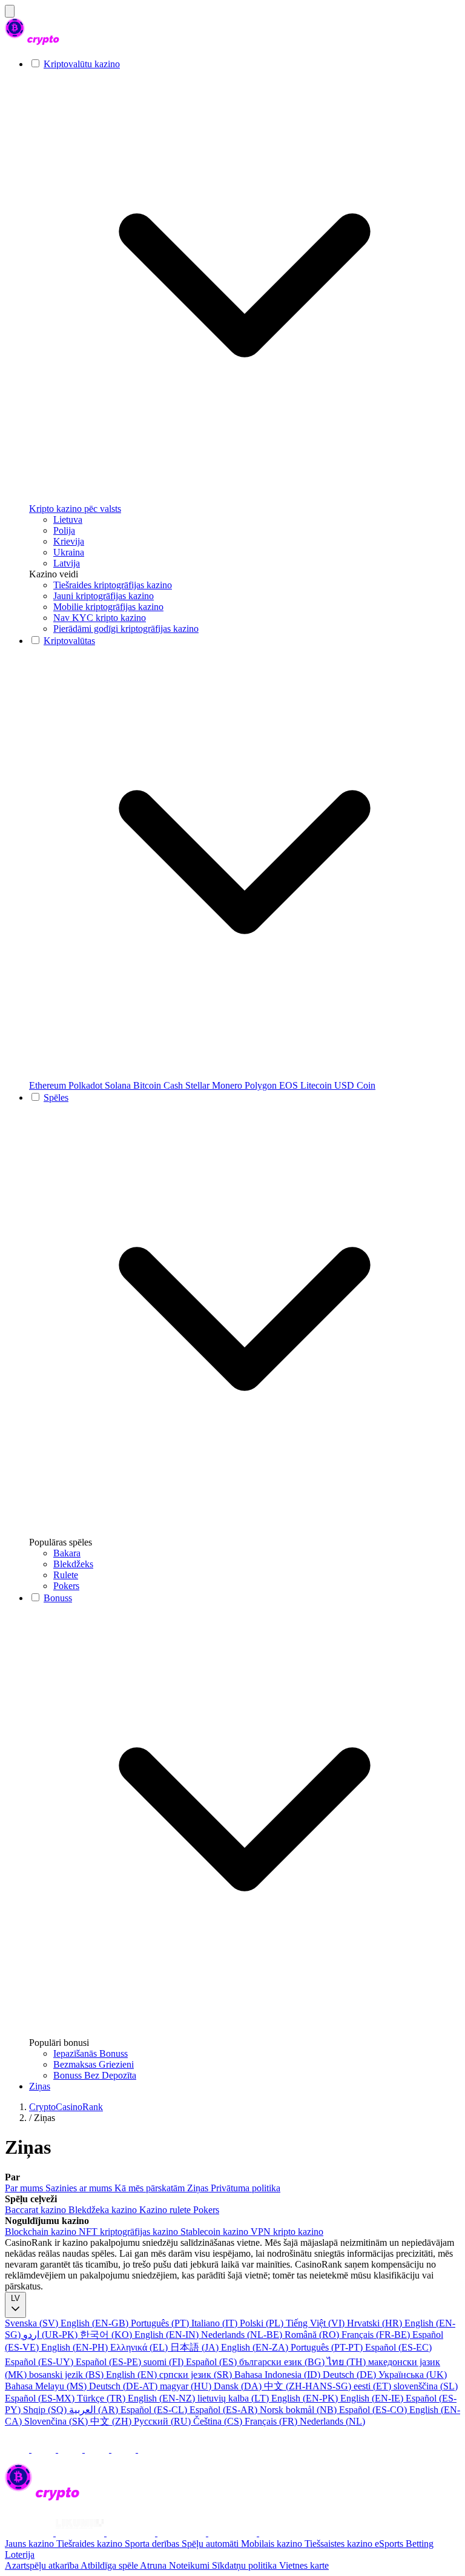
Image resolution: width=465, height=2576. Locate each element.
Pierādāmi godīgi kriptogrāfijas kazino (126, 629)
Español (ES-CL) (155, 2410)
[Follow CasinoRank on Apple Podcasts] (150, 2449)
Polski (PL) (263, 2323)
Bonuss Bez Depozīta (95, 2075)
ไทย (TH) (348, 2362)
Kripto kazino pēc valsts (75, 509)
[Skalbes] (183, 2533)
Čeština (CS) (219, 2421)
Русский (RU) (163, 2421)
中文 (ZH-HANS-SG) (309, 2386)
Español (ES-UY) (40, 2362)
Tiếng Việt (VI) (316, 2323)
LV (15, 2298)
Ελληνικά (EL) (140, 2347)
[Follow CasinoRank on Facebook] (18, 2449)
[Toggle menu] (10, 11)
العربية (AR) (95, 2410)
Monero (228, 1085)
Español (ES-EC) (398, 2347)
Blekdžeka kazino (104, 2210)
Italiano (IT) (216, 2323)
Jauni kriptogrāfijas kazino (104, 596)
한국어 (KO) (107, 2335)
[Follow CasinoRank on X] (71, 2449)
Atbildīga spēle (110, 2565)
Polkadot (87, 1085)
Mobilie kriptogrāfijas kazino (108, 607)
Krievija (69, 541)
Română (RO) (313, 2335)
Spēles (56, 1097)
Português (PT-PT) (328, 2347)
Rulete (66, 1575)
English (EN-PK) (306, 2398)
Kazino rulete (166, 2210)
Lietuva (68, 520)
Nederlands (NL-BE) (243, 2335)
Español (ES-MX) (41, 2398)
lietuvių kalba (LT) (234, 2398)
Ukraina (69, 552)
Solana (119, 1085)
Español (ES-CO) (374, 2410)
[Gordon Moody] (132, 2533)
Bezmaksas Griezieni (94, 2064)
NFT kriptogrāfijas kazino (130, 2232)
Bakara (67, 1553)
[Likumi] (81, 2533)
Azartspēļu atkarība (43, 2565)
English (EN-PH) (76, 2347)
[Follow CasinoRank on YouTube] (98, 2449)
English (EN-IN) (168, 2335)
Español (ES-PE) (110, 2362)
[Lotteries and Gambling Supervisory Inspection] (30, 2533)
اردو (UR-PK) (51, 2335)
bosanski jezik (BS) (68, 2375)
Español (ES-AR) (225, 2410)
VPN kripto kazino (287, 2232)
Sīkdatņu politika (246, 2565)
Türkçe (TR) (102, 2398)
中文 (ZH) (112, 2421)
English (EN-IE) (373, 2398)
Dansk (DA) (239, 2386)
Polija (64, 530)
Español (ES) (213, 2362)
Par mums (25, 2188)
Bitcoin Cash (159, 1085)
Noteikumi (190, 2565)
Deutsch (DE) (351, 2375)
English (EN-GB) (96, 2323)
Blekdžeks (73, 1564)
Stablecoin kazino (216, 2232)
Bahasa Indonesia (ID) (279, 2375)
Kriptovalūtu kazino (82, 64)
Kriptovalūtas (69, 641)
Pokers (66, 1586)
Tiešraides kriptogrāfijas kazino (113, 585)
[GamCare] (234, 2533)
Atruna (154, 2565)
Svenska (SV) (33, 2323)
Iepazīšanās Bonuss (91, 2053)
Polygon (262, 1085)
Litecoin (317, 1085)
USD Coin (355, 1085)
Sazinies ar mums (80, 2188)
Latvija (67, 563)
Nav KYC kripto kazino (100, 618)
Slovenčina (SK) (57, 2421)
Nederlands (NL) (332, 2421)
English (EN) (133, 2375)
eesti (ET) (374, 2386)
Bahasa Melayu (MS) (47, 2386)
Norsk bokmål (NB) (299, 2410)
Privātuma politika (246, 2188)
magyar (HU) (187, 2386)
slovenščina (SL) (426, 2386)
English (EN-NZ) (163, 2398)
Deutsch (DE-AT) (124, 2386)
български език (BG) (283, 2362)
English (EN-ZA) (256, 2347)
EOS (290, 1085)
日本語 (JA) (196, 2347)
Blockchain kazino (42, 2232)
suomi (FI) (165, 2362)
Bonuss (58, 1598)
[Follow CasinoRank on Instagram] (45, 2449)
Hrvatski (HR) (376, 2323)
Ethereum (49, 1085)
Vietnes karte (304, 2565)
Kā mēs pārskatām (151, 2188)
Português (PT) (161, 2323)
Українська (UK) (413, 2375)
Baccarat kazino (37, 2210)
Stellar (199, 1085)
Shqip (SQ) (46, 2410)
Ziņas (40, 2086)
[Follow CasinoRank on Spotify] (125, 2449)
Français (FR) (272, 2421)
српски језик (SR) (197, 2375)
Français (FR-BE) (377, 2335)
